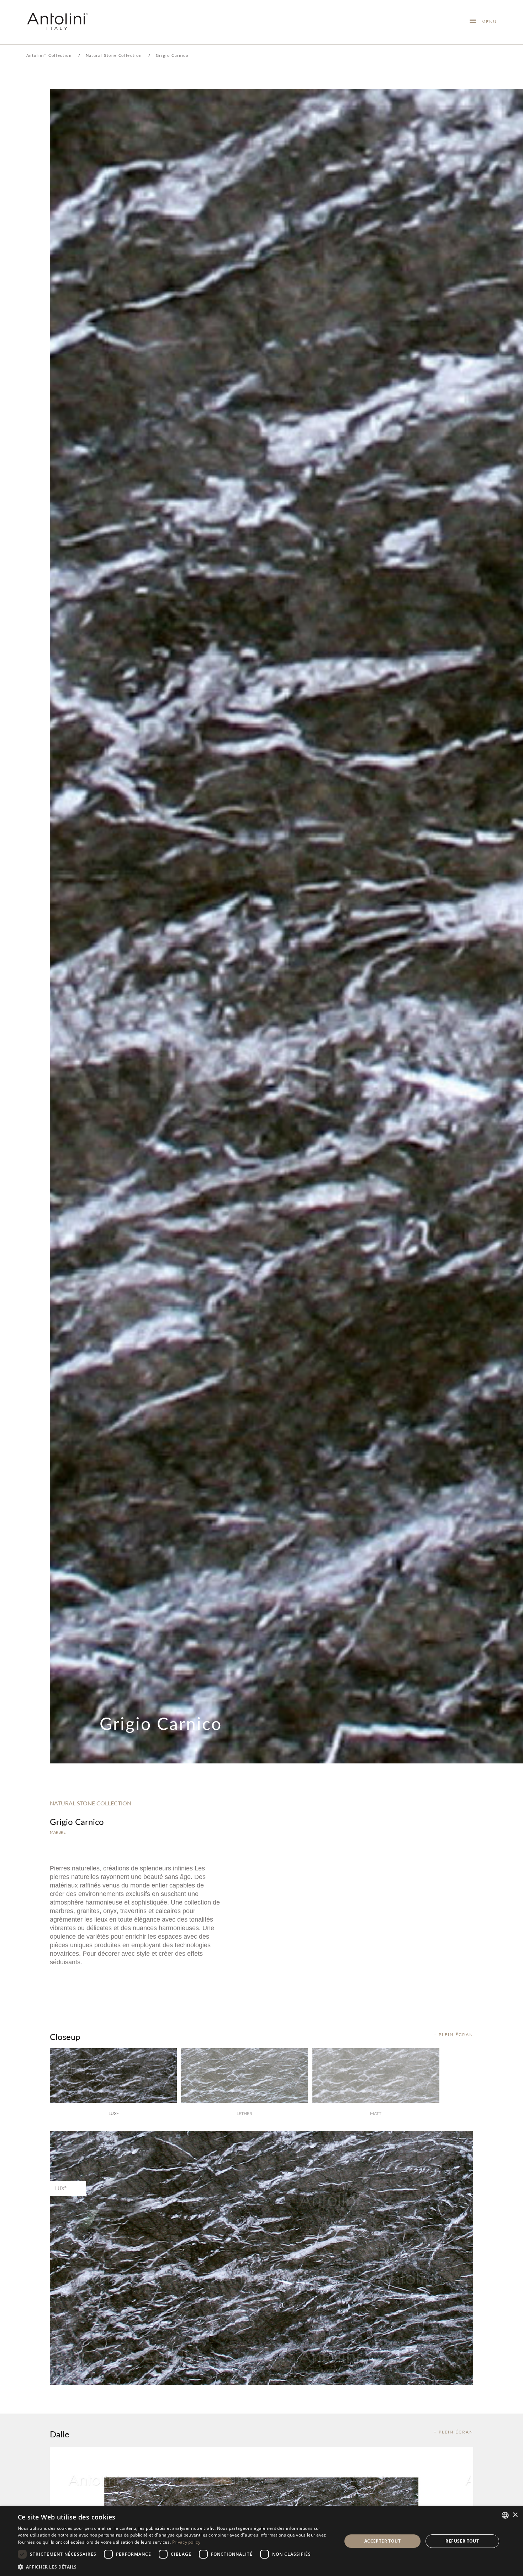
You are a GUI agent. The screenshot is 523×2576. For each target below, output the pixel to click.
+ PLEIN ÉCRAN (453, 2034)
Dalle (60, 2434)
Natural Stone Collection (114, 55)
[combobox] (505, 2515)
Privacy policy (186, 2542)
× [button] (515, 2515)
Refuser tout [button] (462, 2541)
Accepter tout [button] (382, 2541)
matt (376, 2113)
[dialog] (261, 2541)
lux (113, 2113)
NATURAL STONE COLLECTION (91, 1803)
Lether (244, 2113)
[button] (175, 2567)
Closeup (65, 2036)
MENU (487, 22)
